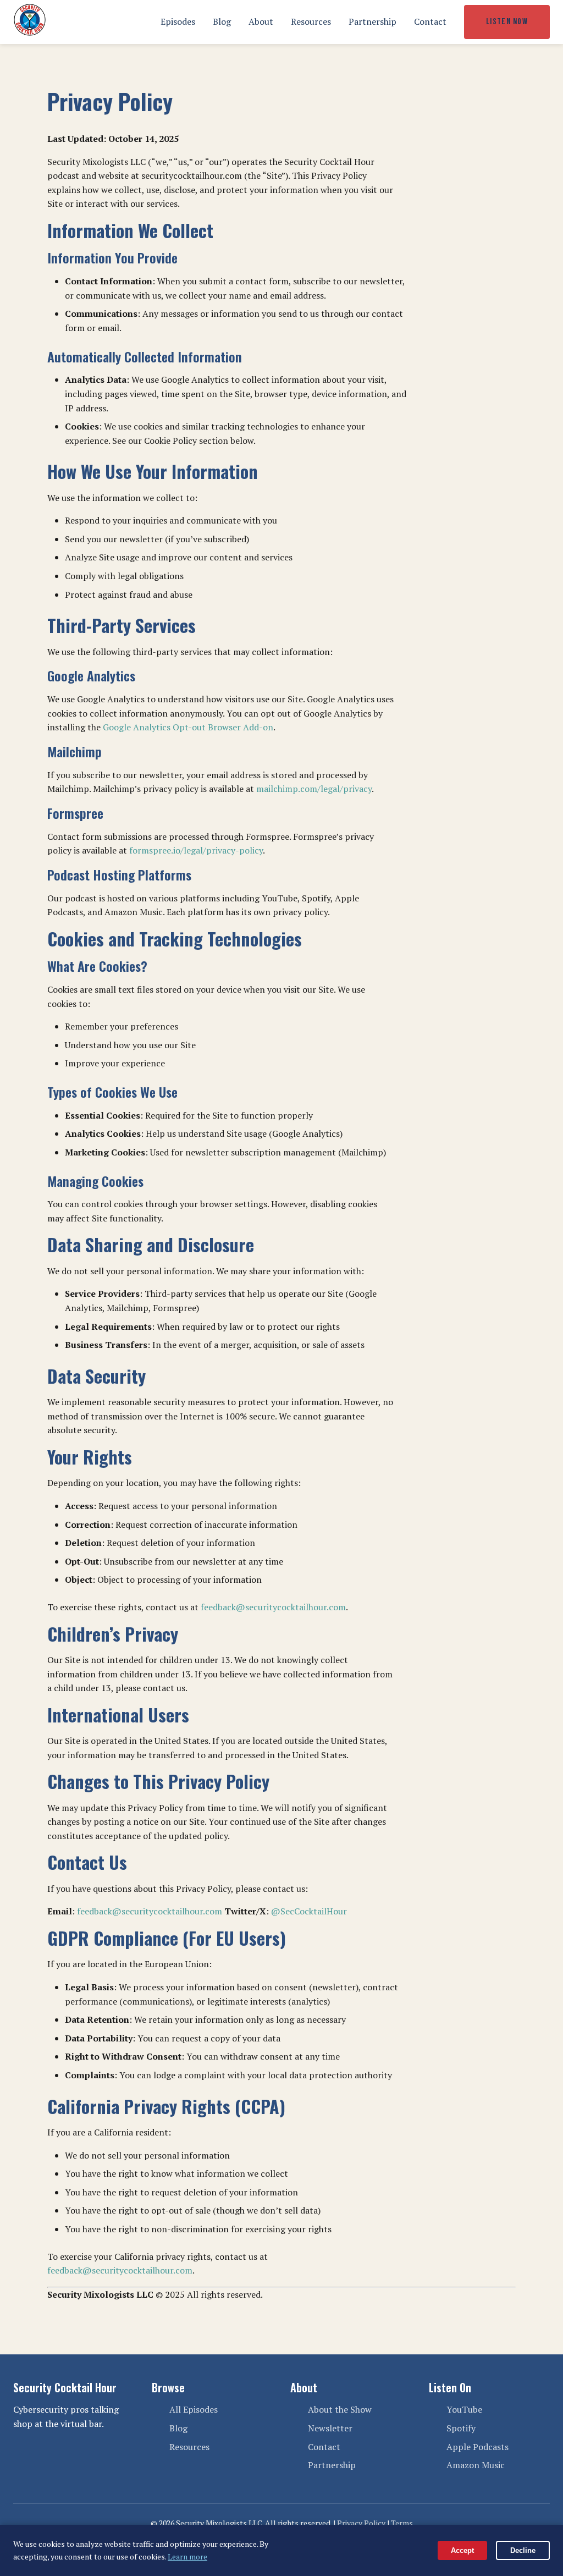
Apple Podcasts (478, 2447)
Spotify (461, 2428)
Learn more (187, 2556)
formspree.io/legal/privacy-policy (196, 850)
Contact (430, 21)
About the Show (340, 2409)
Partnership (372, 21)
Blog (222, 21)
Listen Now (507, 22)
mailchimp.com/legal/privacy (314, 789)
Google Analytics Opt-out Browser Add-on (188, 727)
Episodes (178, 21)
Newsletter (330, 2428)
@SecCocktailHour (309, 1911)
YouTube (464, 2409)
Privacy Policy (361, 2523)
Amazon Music (476, 2465)
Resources (311, 21)
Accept (462, 2550)
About (261, 21)
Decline (523, 2550)
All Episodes (194, 2409)
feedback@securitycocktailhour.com (273, 1607)
